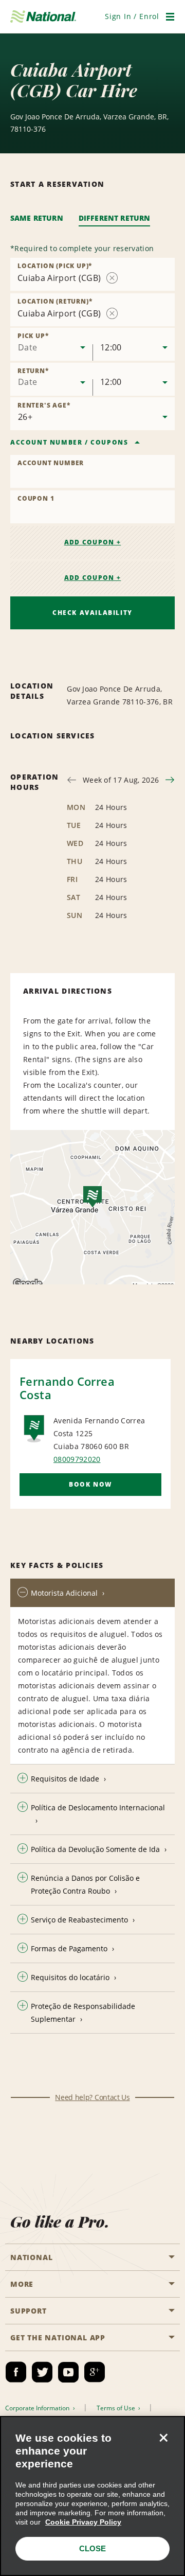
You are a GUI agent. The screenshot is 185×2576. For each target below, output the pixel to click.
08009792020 (77, 1459)
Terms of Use (117, 2408)
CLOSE (92, 2548)
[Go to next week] (170, 780)
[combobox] (51, 344)
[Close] (163, 2438)
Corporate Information (38, 2408)
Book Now (90, 1484)
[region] (92, 2496)
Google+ (95, 2372)
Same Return (37, 218)
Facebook (16, 2372)
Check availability (92, 613)
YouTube (68, 2372)
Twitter (42, 2372)
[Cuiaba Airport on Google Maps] (92, 1207)
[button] (132, 16)
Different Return (115, 218)
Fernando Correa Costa (67, 1388)
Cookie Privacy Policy (83, 2522)
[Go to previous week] (72, 780)
